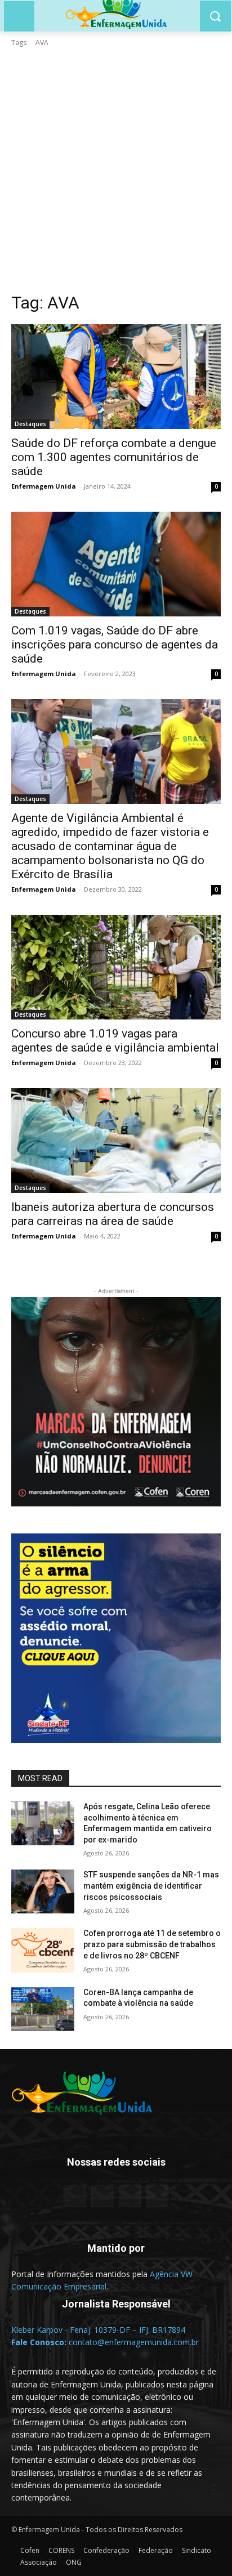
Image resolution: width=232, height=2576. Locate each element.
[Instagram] (130, 2196)
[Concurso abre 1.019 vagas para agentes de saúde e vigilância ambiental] (116, 967)
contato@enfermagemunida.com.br (134, 2342)
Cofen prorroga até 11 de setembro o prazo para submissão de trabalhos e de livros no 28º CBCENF (152, 1944)
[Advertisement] (116, 170)
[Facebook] (75, 2196)
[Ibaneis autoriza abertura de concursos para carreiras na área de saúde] (116, 1141)
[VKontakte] (157, 2196)
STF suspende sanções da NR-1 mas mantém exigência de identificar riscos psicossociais (151, 1886)
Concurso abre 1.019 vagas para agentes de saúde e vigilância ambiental (115, 1041)
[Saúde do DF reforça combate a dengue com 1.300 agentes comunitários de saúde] (116, 377)
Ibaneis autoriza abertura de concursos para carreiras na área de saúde (113, 1214)
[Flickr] (102, 2196)
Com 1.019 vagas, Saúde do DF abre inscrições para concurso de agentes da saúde (115, 645)
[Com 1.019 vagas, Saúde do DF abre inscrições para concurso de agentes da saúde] (116, 564)
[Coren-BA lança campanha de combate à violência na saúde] (43, 2009)
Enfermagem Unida (44, 486)
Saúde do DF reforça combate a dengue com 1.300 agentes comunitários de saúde (114, 457)
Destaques (30, 424)
